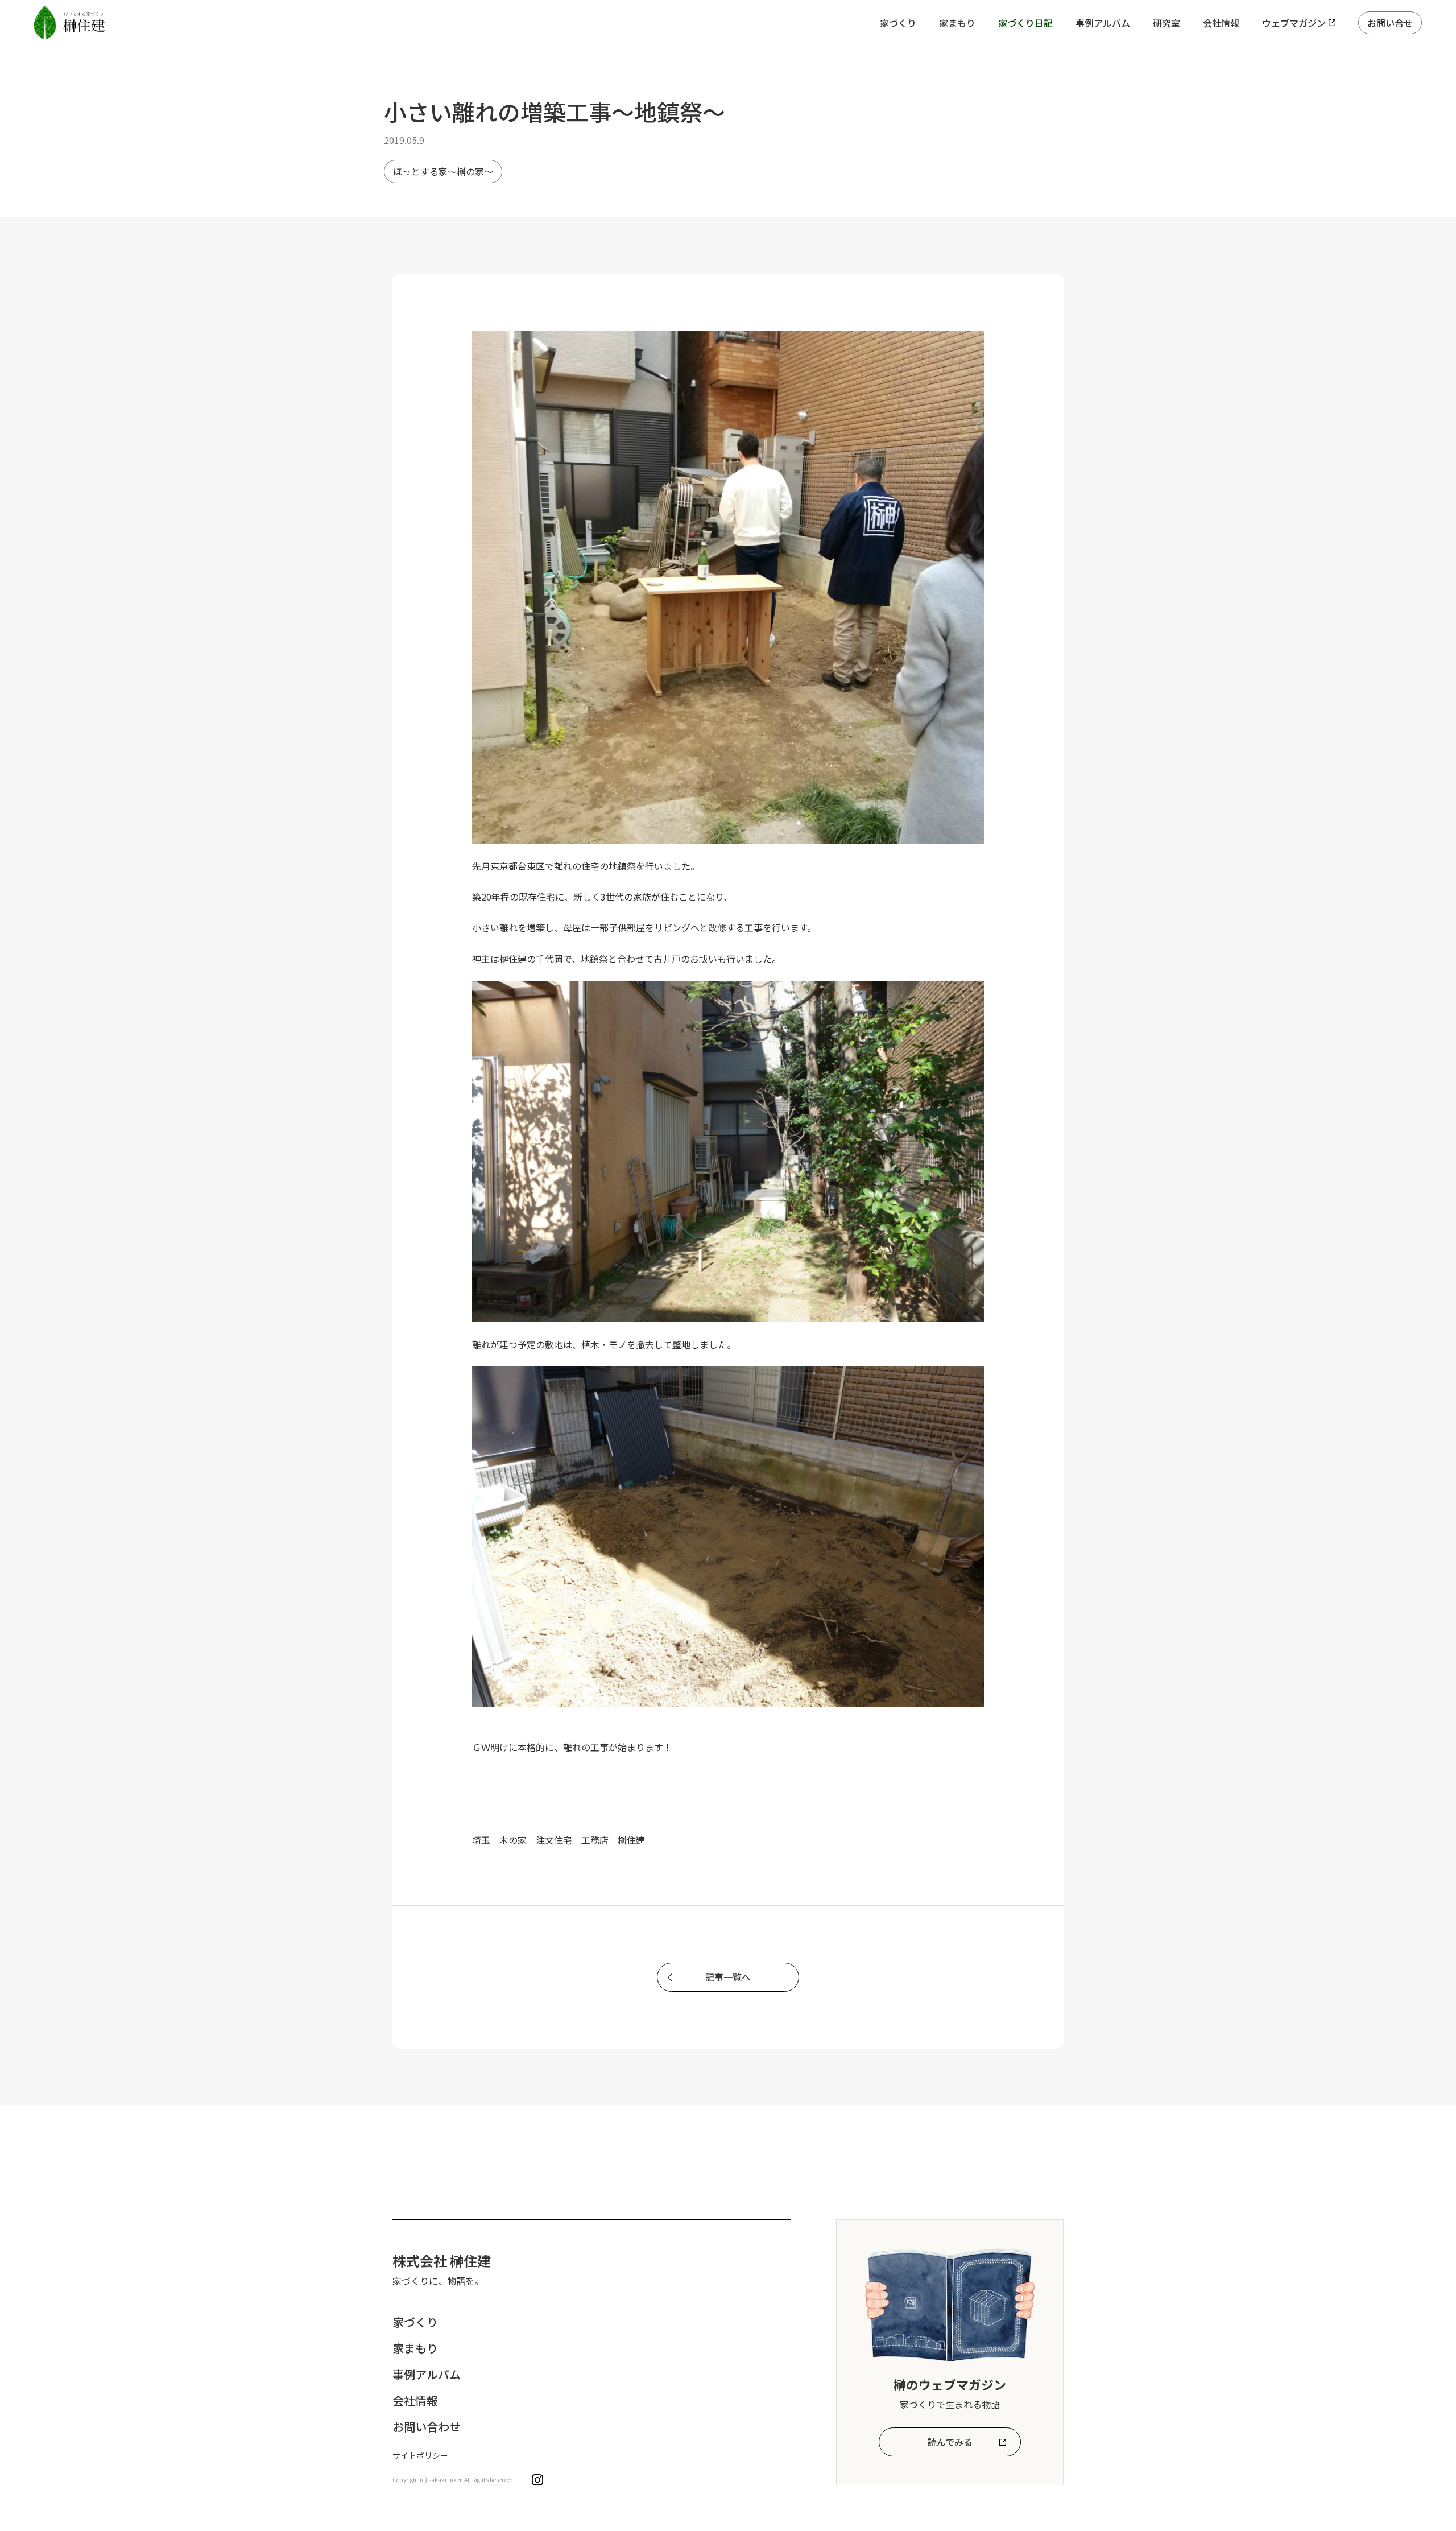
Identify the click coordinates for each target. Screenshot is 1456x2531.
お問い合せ (1390, 23)
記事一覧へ (728, 1977)
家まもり (957, 23)
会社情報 (1221, 23)
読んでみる (950, 2442)
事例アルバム (1103, 23)
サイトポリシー (420, 2455)
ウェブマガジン (1294, 23)
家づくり (898, 23)
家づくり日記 (1025, 23)
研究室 (1167, 23)
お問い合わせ (427, 2427)
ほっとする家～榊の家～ (443, 171)
